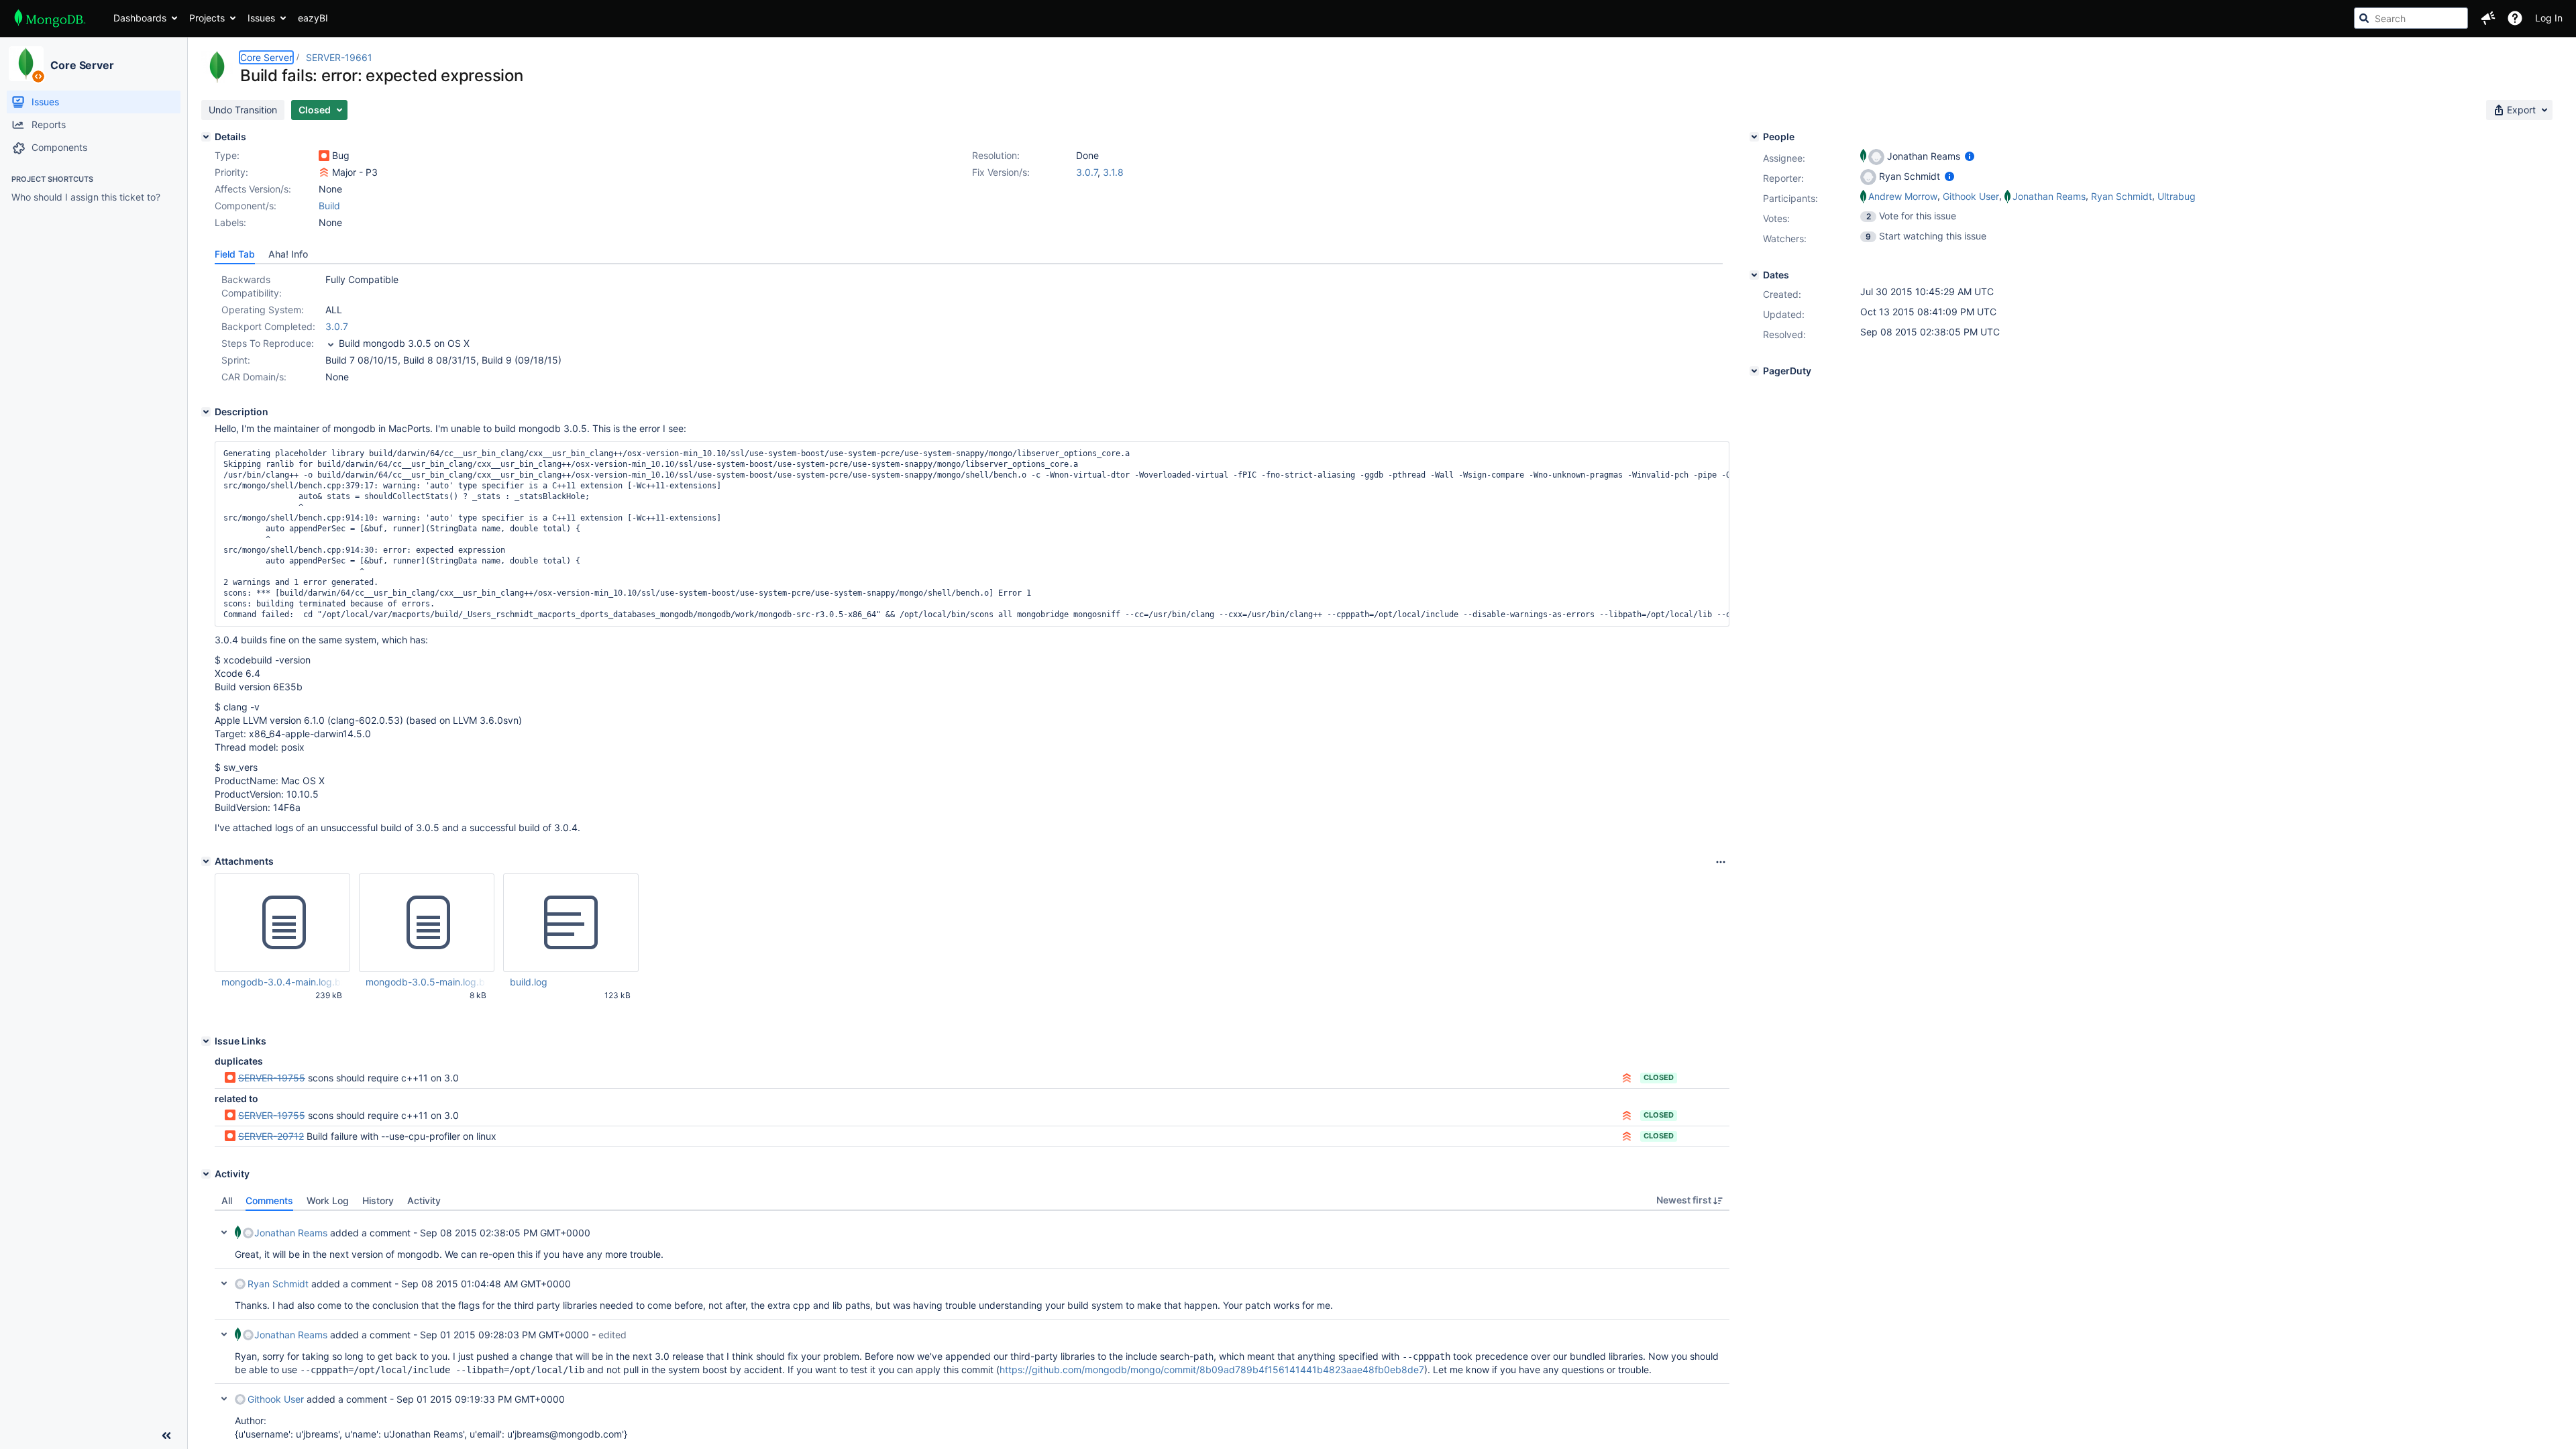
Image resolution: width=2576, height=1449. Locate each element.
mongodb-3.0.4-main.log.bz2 (282, 982)
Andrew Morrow (1903, 196)
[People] (1754, 137)
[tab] (235, 254)
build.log (529, 982)
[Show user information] (1970, 156)
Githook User (276, 1399)
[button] (2488, 18)
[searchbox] (2411, 18)
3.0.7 (1087, 172)
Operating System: (263, 310)
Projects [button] (207, 18)
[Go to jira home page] (50, 18)
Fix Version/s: (1001, 172)
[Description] (206, 412)
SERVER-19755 (272, 1078)
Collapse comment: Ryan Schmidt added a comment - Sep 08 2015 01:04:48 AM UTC (224, 1283)
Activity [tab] (424, 1200)
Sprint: (236, 360)
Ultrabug (2177, 196)
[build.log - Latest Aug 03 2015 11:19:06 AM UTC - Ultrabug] (571, 923)
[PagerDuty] (1754, 371)
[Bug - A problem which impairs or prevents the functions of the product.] (324, 156)
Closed (1659, 1077)
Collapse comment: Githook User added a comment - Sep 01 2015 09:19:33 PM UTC (224, 1399)
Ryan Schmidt (278, 1284)
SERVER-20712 (271, 1136)
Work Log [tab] (328, 1200)
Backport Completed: (268, 326)
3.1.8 (1113, 172)
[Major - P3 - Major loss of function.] (324, 172)
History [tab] (378, 1200)
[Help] (2515, 18)
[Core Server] (26, 64)
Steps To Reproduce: (268, 343)
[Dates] (1754, 275)
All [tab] (227, 1200)
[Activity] (206, 1174)
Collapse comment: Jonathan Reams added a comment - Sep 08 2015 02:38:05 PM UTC (224, 1232)
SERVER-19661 (339, 57)
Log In (2549, 18)
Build (329, 206)
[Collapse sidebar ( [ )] (166, 1436)
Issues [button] (261, 18)
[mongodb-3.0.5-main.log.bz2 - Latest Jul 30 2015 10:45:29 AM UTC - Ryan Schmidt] (427, 923)
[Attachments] (206, 861)
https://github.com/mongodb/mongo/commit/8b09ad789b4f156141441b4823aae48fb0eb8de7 (1212, 1370)
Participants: (1790, 198)
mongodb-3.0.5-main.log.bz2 (426, 982)
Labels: (230, 222)
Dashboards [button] (140, 18)
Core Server (82, 65)
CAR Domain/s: (254, 377)
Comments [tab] (269, 1200)
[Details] (206, 137)
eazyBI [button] (313, 18)
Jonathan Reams (291, 1233)
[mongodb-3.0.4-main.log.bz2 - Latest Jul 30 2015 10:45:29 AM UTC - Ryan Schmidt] (282, 923)
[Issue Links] (206, 1041)
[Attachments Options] (1721, 862)
